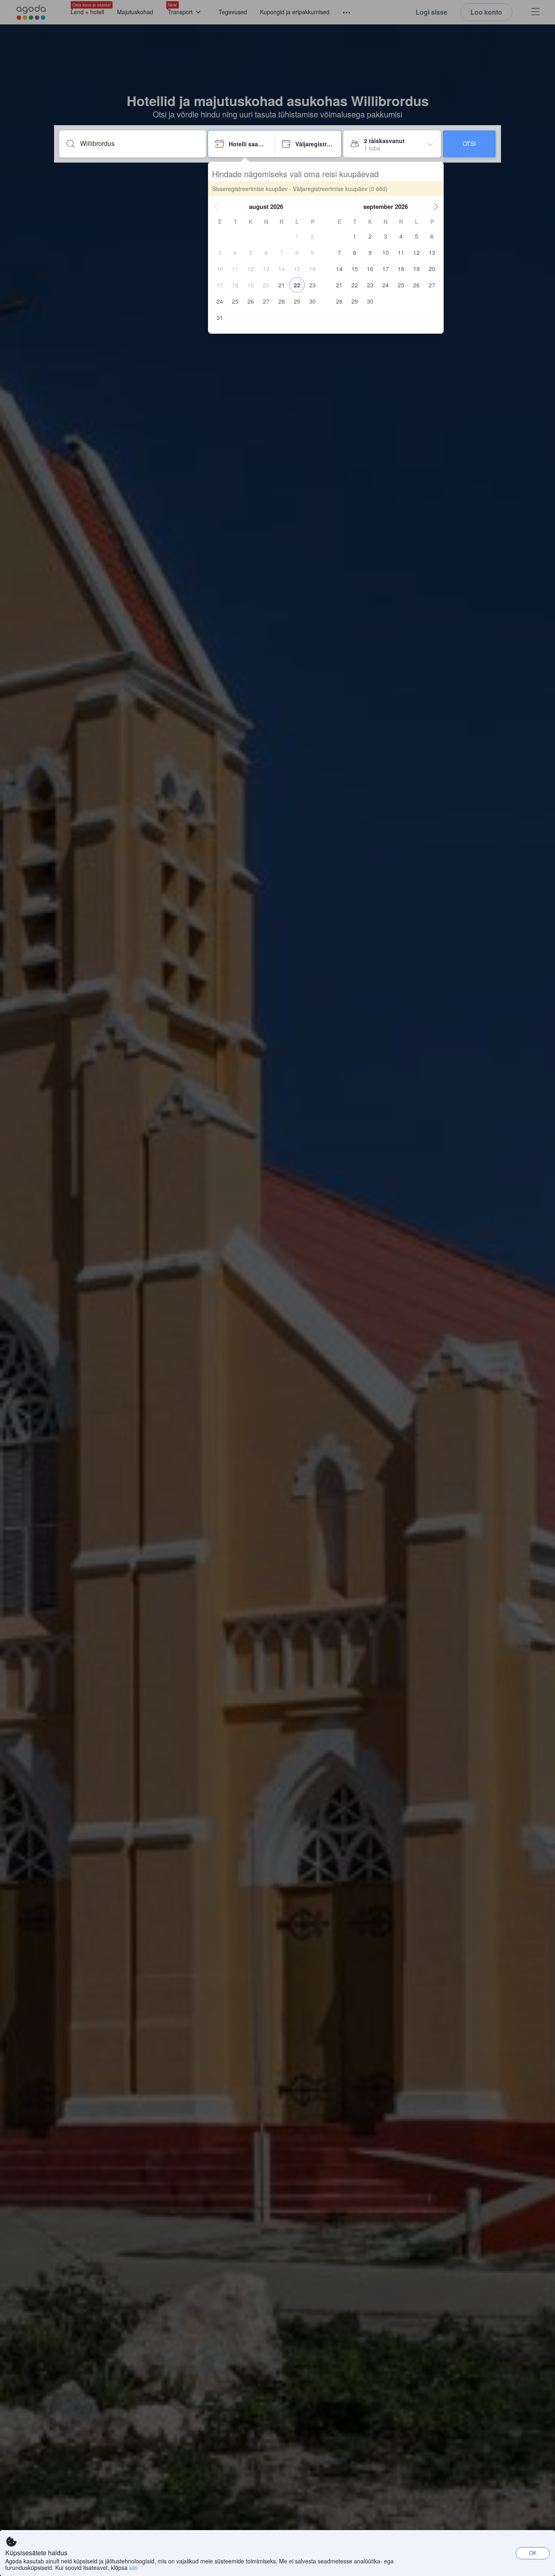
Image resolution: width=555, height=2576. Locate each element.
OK (533, 2553)
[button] (216, 206)
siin (133, 2567)
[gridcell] (297, 236)
